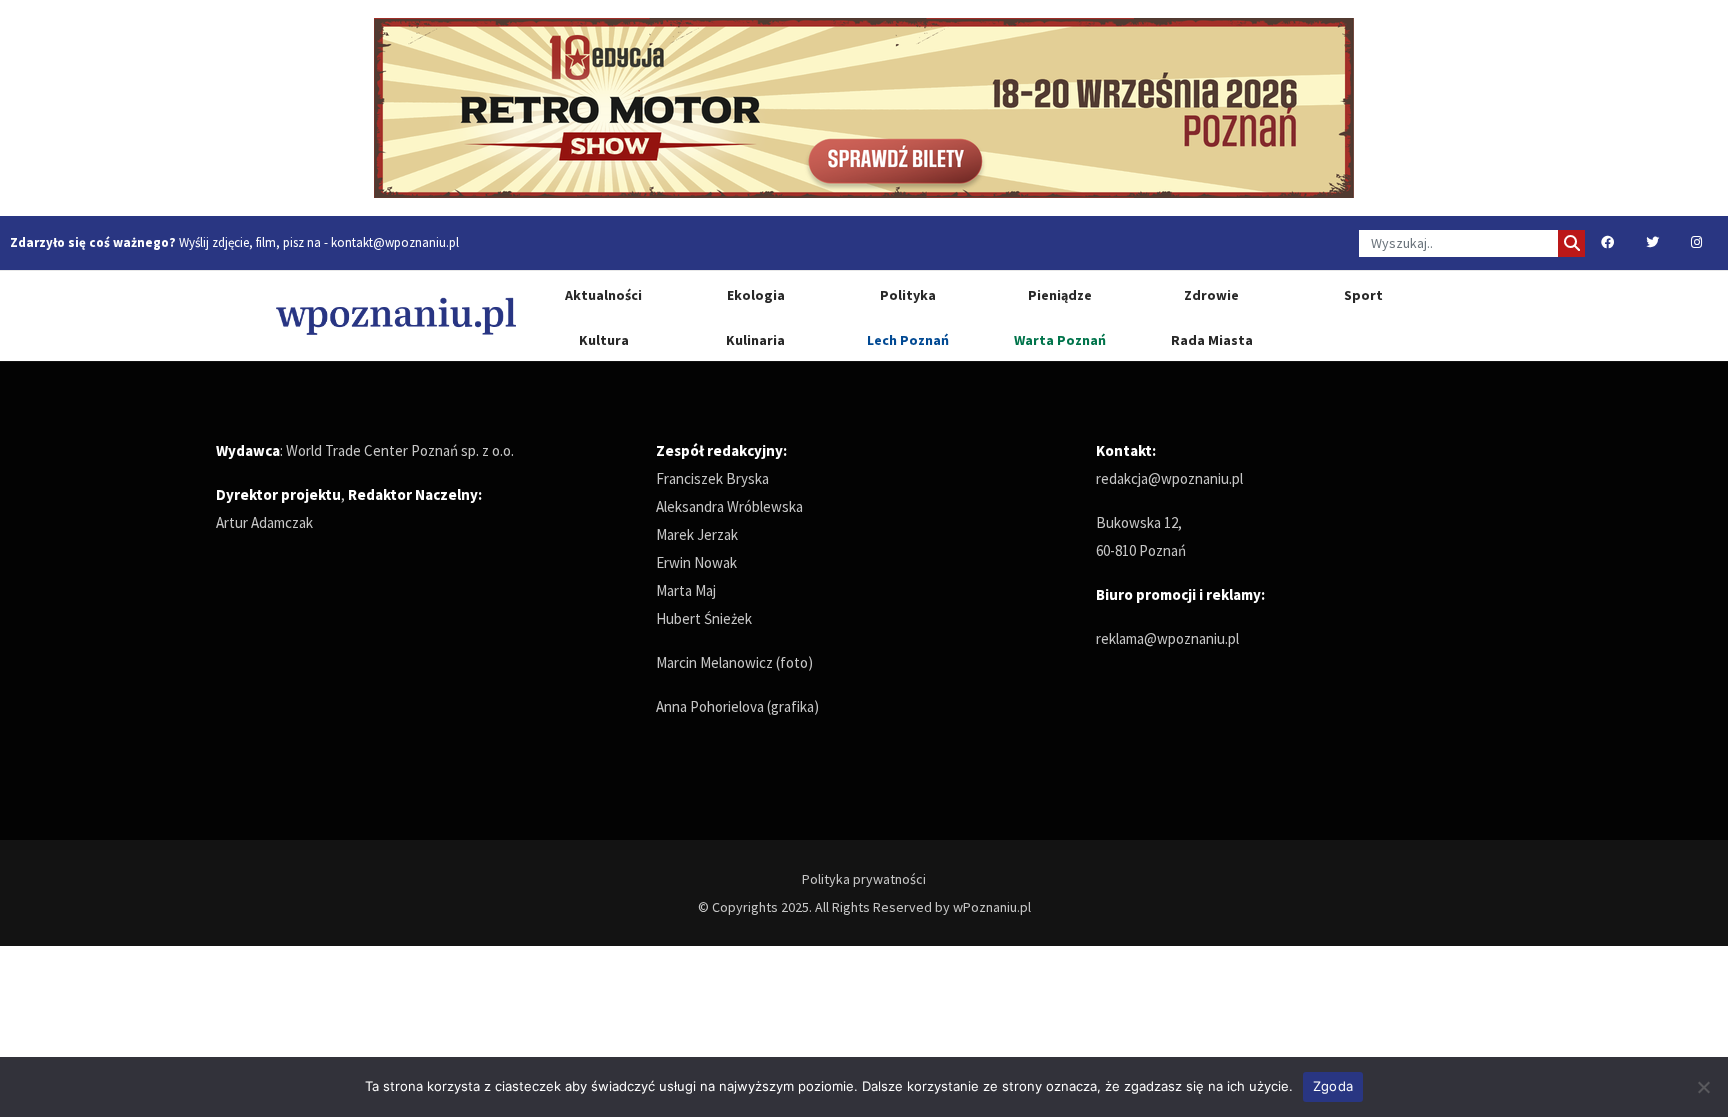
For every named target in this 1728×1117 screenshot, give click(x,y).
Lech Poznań (908, 340)
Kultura (604, 340)
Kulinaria (755, 340)
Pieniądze (1060, 295)
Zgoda (1333, 1086)
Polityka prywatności (864, 879)
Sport (1363, 295)
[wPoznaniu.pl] (396, 315)
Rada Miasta (1212, 340)
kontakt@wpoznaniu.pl (395, 242)
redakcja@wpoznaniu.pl (1169, 478)
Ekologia (756, 295)
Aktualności (603, 295)
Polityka (908, 295)
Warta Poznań (1060, 340)
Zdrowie (1211, 295)
